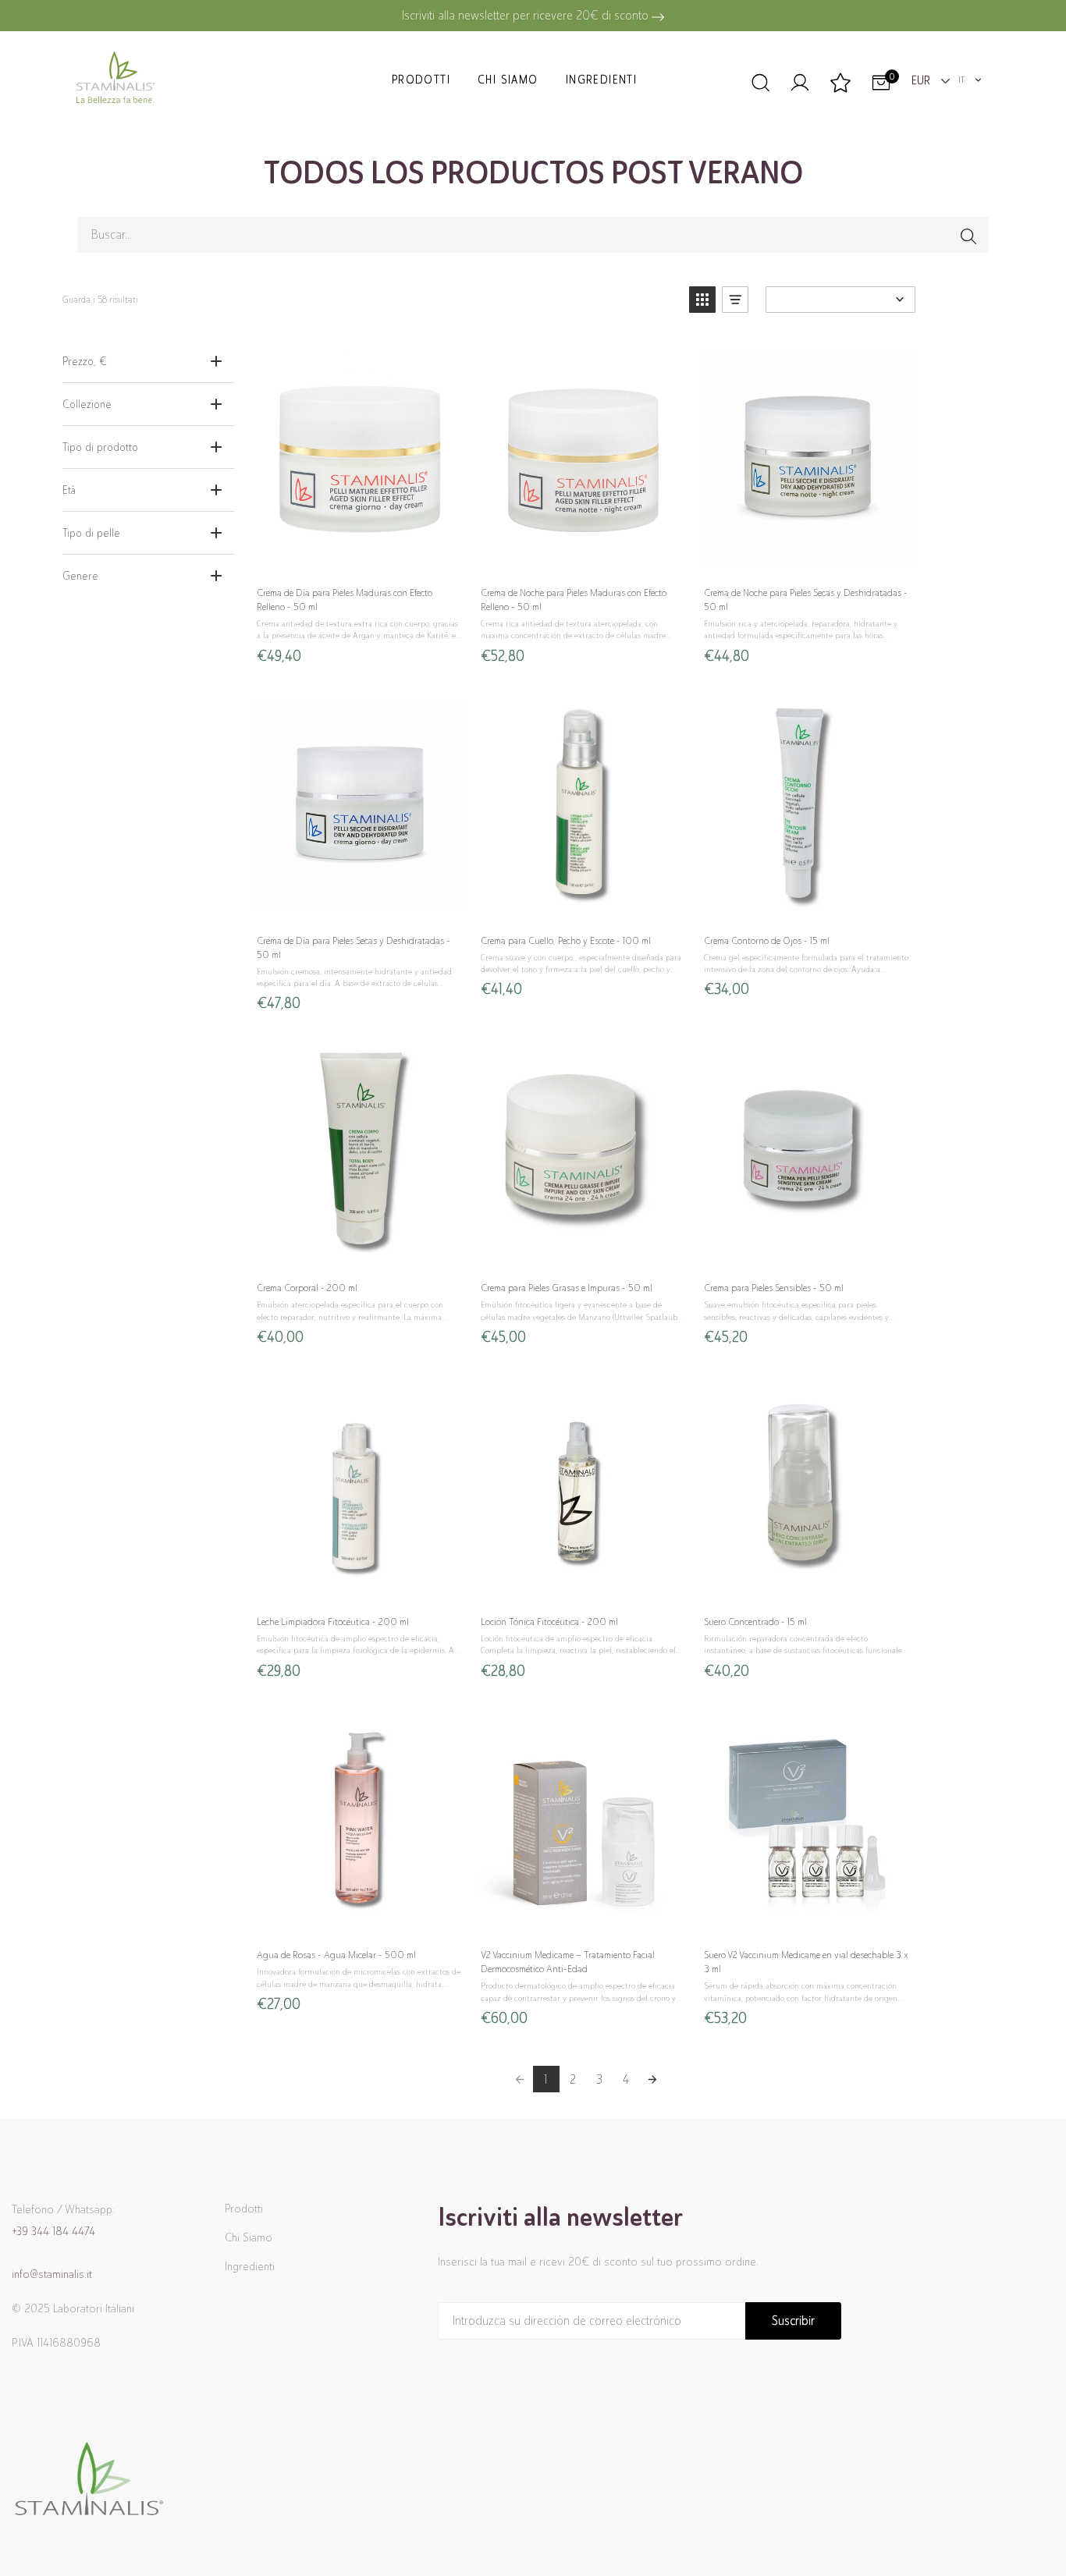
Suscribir (793, 2321)
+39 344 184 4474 (53, 2231)
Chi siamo (508, 80)
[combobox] (971, 80)
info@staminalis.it (52, 2274)
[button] (702, 300)
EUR (922, 80)
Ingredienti (601, 80)
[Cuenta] (800, 80)
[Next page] (652, 2079)
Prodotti (421, 80)
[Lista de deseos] (840, 83)
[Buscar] (759, 80)
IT (961, 80)
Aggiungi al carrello (359, 557)
